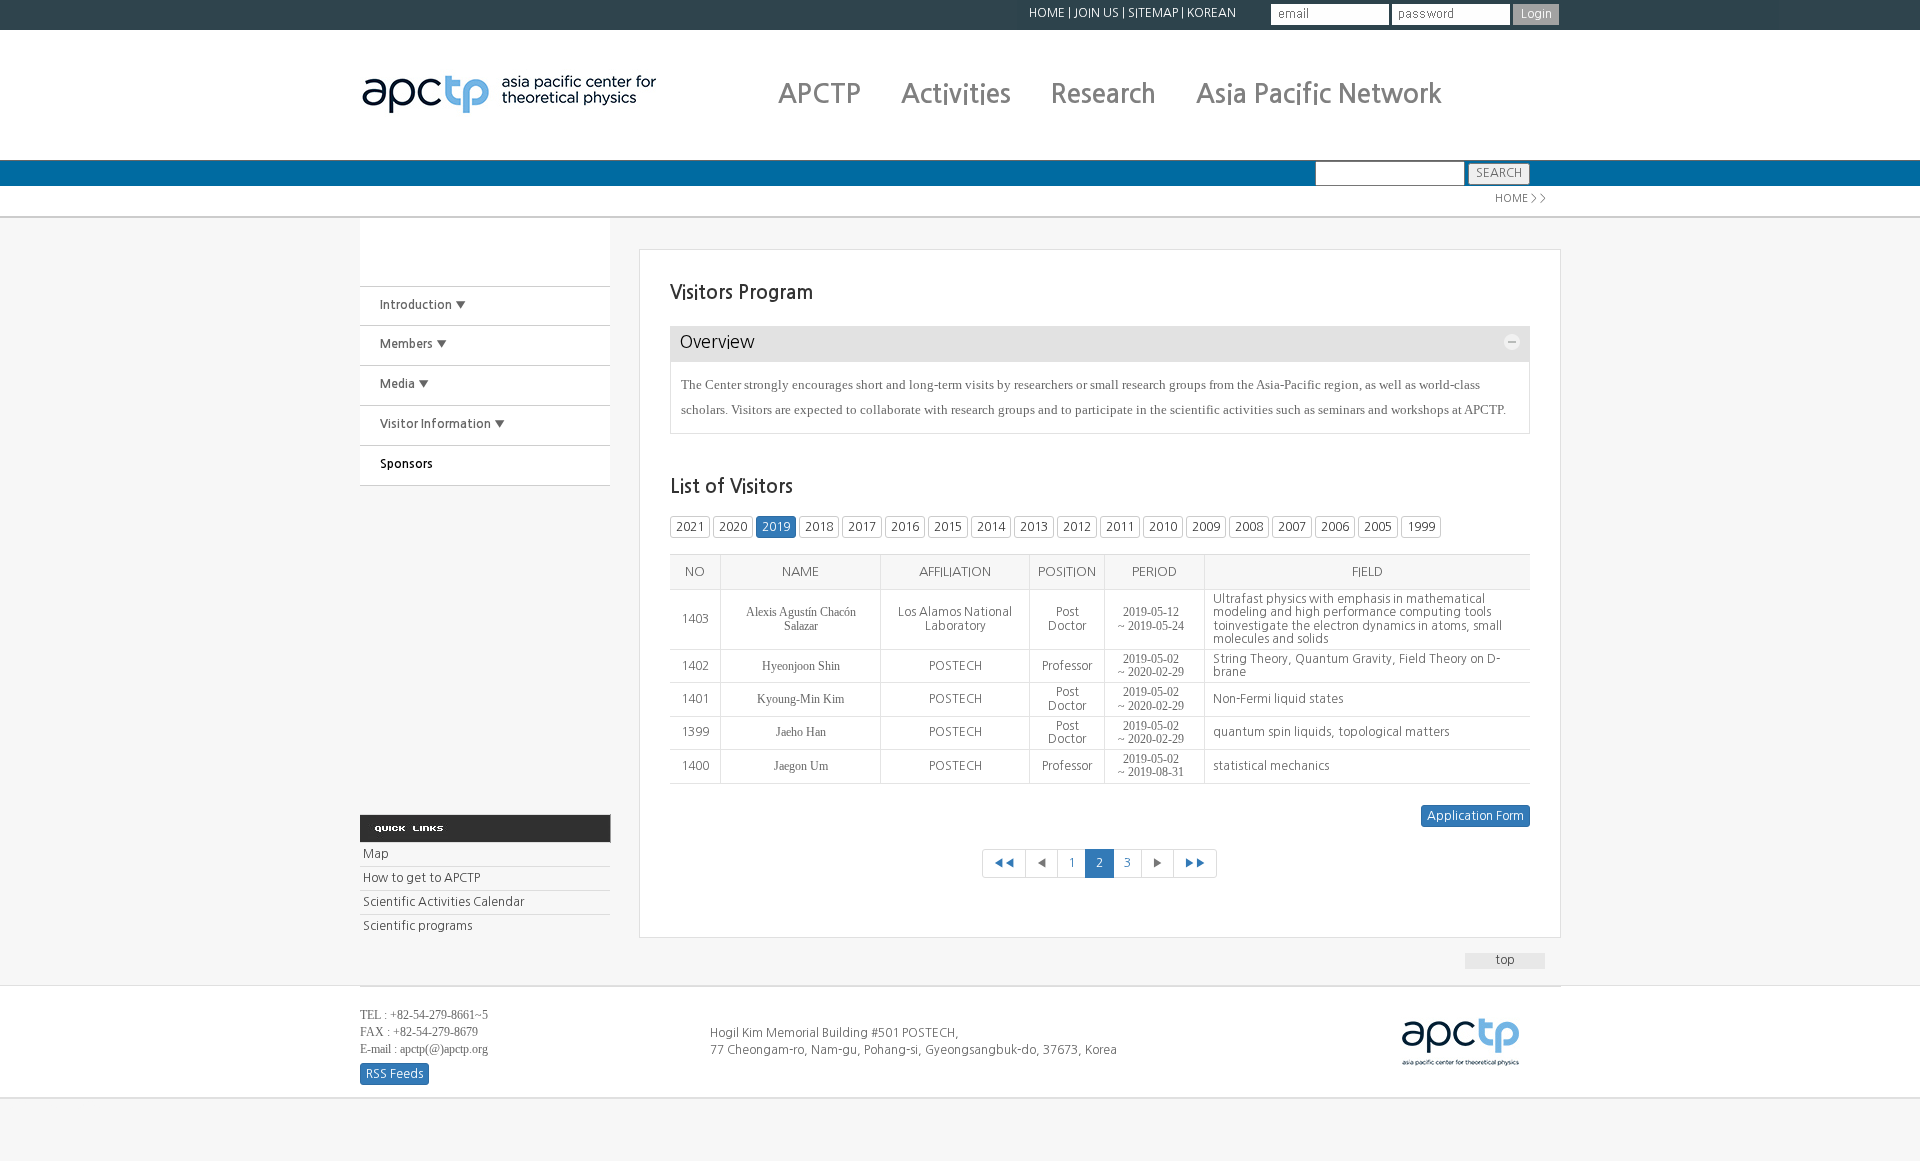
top (1505, 960)
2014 (991, 527)
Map (376, 854)
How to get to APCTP (421, 878)
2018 (819, 527)
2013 (1034, 527)
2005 (1378, 527)
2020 (733, 527)
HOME (1047, 13)
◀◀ (1004, 863)
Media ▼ (404, 384)
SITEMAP (1153, 13)
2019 (776, 527)
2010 (1163, 527)
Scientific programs (417, 926)
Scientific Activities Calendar (443, 902)
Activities (956, 94)
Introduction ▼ (423, 305)
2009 (1206, 527)
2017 (862, 527)
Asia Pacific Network (1319, 94)
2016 (905, 527)
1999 (1421, 527)
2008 (1249, 527)
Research (1103, 94)
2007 (1292, 527)
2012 (1077, 527)
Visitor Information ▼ (442, 424)
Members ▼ (413, 344)
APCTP (819, 94)
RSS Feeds (394, 1074)
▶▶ (1195, 863)
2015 (948, 527)
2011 (1120, 527)
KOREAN (1211, 13)
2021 (690, 527)
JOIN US (1096, 13)
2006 (1335, 527)
